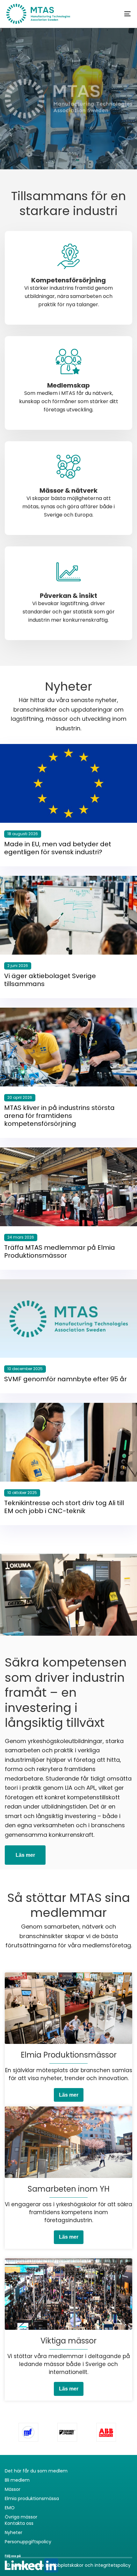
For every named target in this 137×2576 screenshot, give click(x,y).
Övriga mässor (21, 2517)
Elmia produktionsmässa (32, 2498)
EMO (10, 2508)
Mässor (13, 2489)
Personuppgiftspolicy (28, 2542)
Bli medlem (17, 2480)
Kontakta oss (19, 2523)
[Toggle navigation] (110, 14)
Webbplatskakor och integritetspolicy (89, 2565)
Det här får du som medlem (36, 2471)
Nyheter (14, 2532)
